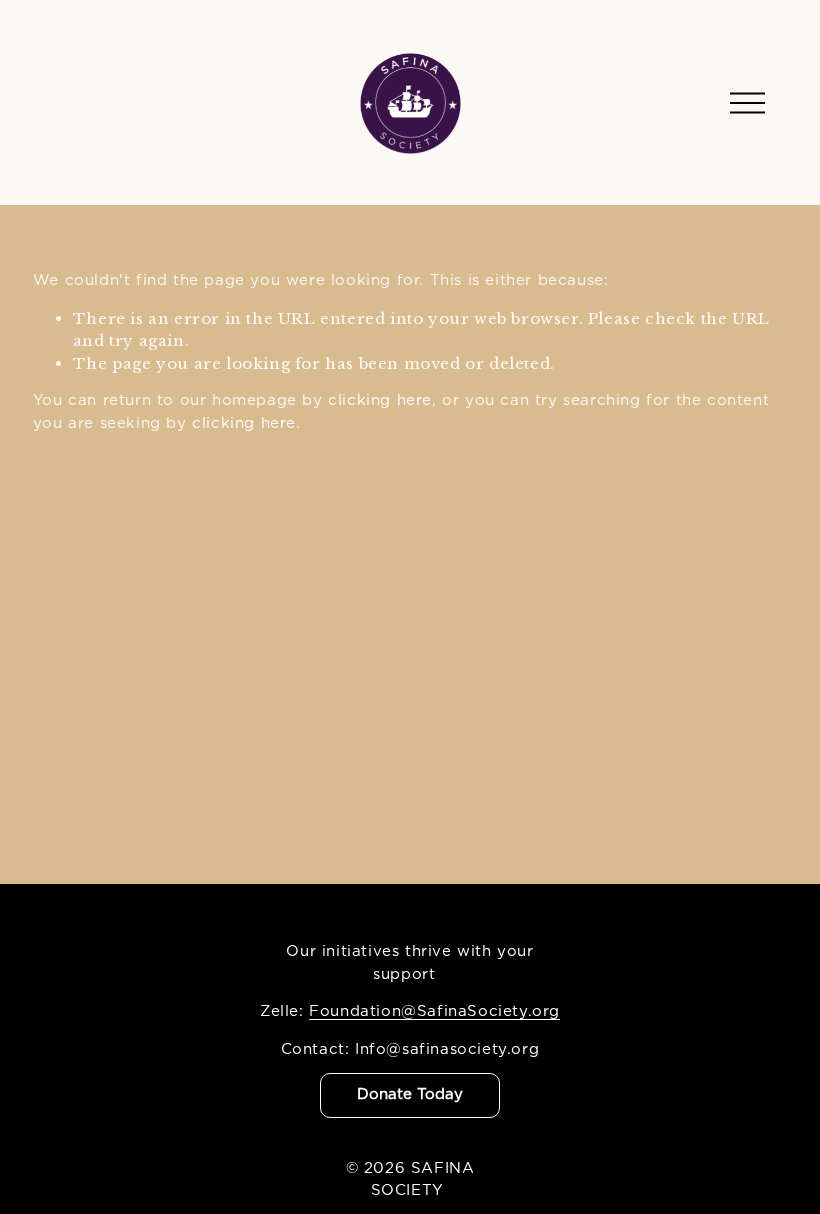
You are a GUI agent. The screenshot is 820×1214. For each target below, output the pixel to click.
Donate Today (410, 1094)
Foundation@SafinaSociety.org (434, 1011)
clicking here (380, 400)
